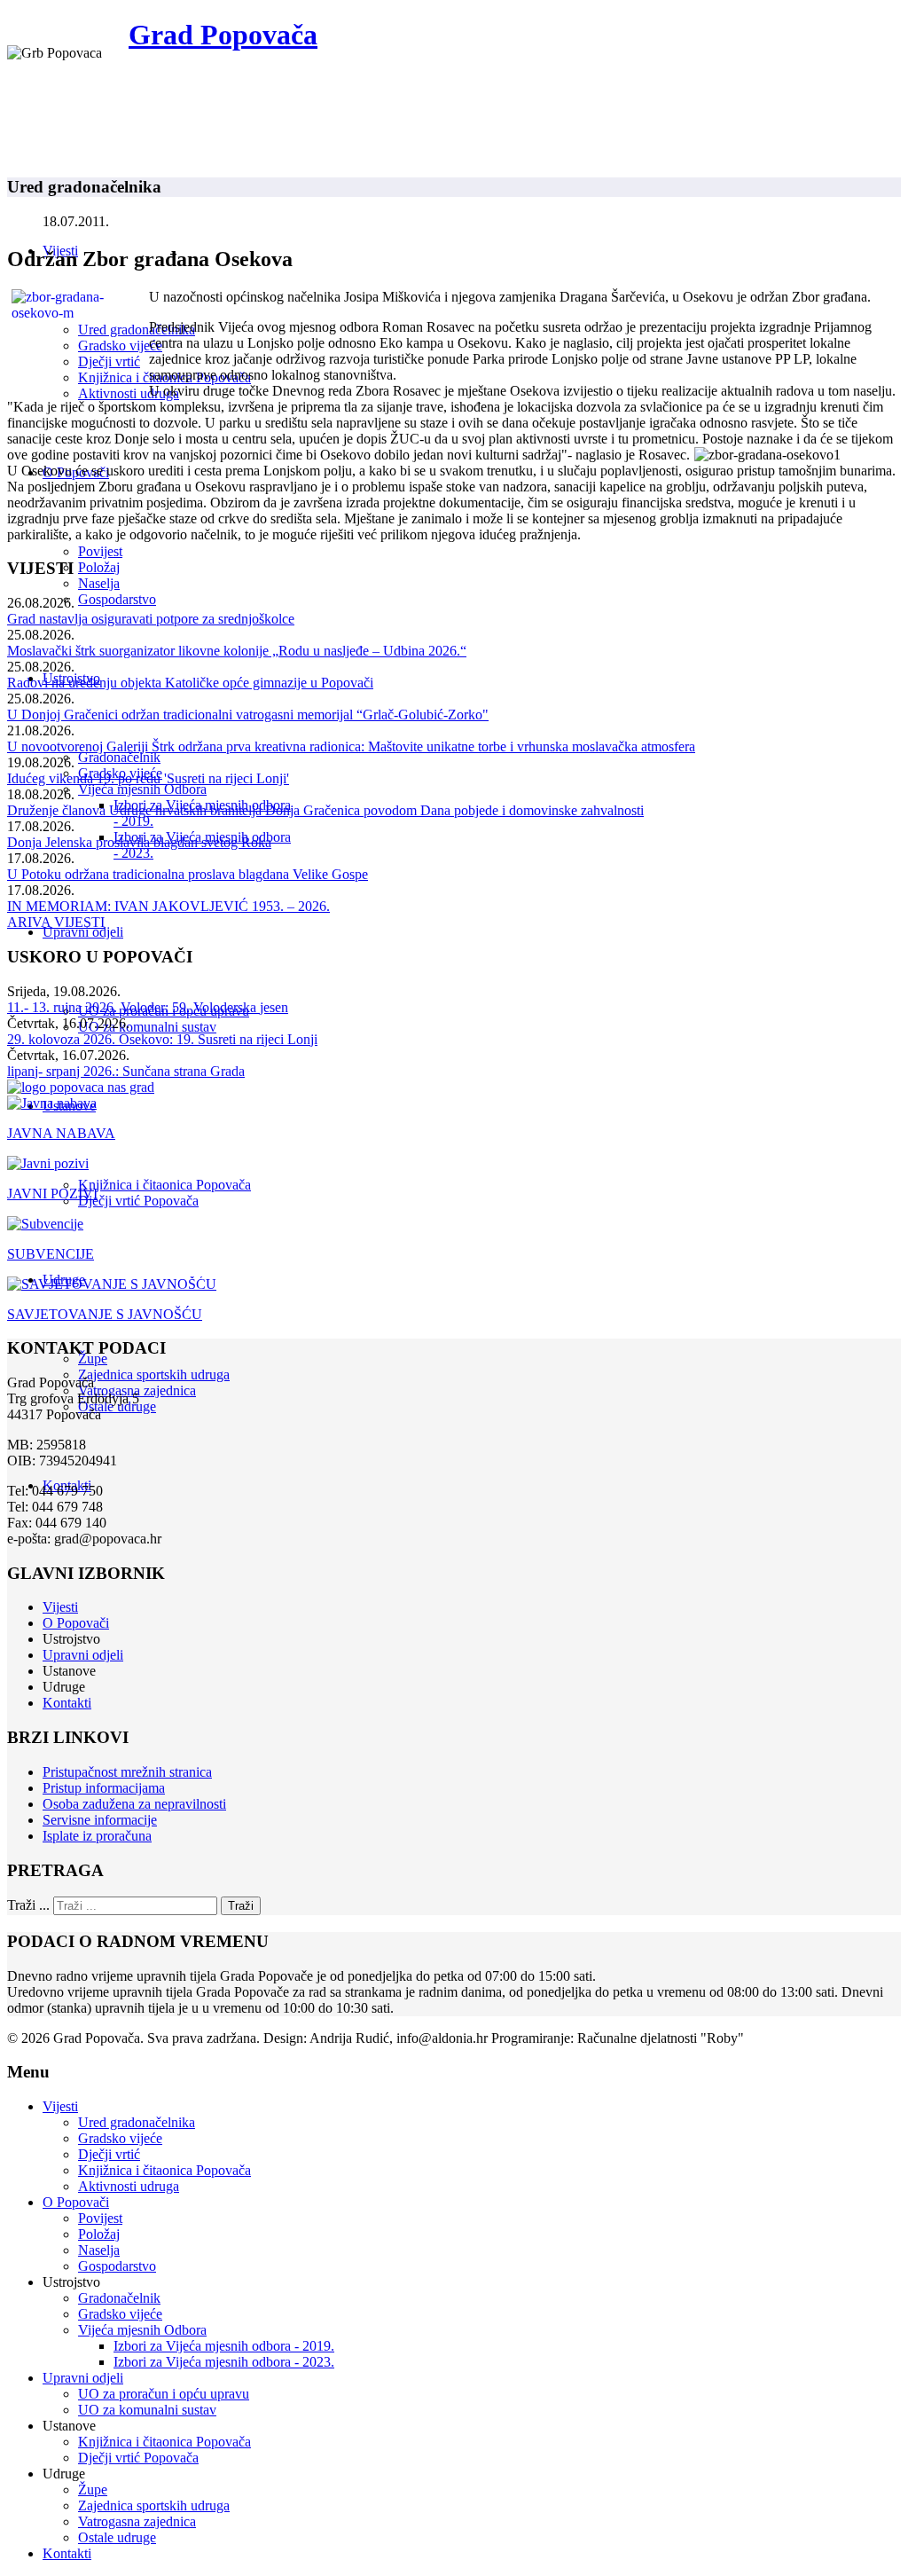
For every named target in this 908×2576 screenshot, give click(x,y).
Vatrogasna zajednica (137, 2521)
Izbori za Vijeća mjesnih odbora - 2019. (224, 2346)
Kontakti (67, 1703)
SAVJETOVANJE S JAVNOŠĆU (105, 1314)
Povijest (100, 551)
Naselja (99, 583)
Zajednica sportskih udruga (154, 1374)
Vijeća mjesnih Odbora (142, 789)
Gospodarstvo (117, 599)
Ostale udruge (117, 2537)
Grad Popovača (223, 35)
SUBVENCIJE (51, 1254)
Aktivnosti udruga (129, 393)
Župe (93, 1359)
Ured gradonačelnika (137, 330)
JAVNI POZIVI (52, 1194)
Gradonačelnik (119, 757)
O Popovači (76, 1623)
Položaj (99, 567)
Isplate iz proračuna (97, 1836)
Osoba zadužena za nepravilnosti (134, 1804)
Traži (241, 1906)
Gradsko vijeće (120, 346)
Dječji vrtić (109, 361)
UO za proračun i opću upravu (164, 2394)
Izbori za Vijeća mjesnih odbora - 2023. (224, 2362)
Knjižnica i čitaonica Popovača (164, 1185)
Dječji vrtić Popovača (138, 1201)
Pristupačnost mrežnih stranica (127, 1772)
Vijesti (60, 1607)
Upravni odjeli (83, 932)
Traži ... (28, 1905)
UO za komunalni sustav (147, 1027)
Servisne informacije (100, 1820)
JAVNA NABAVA (61, 1133)
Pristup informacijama (104, 1788)
